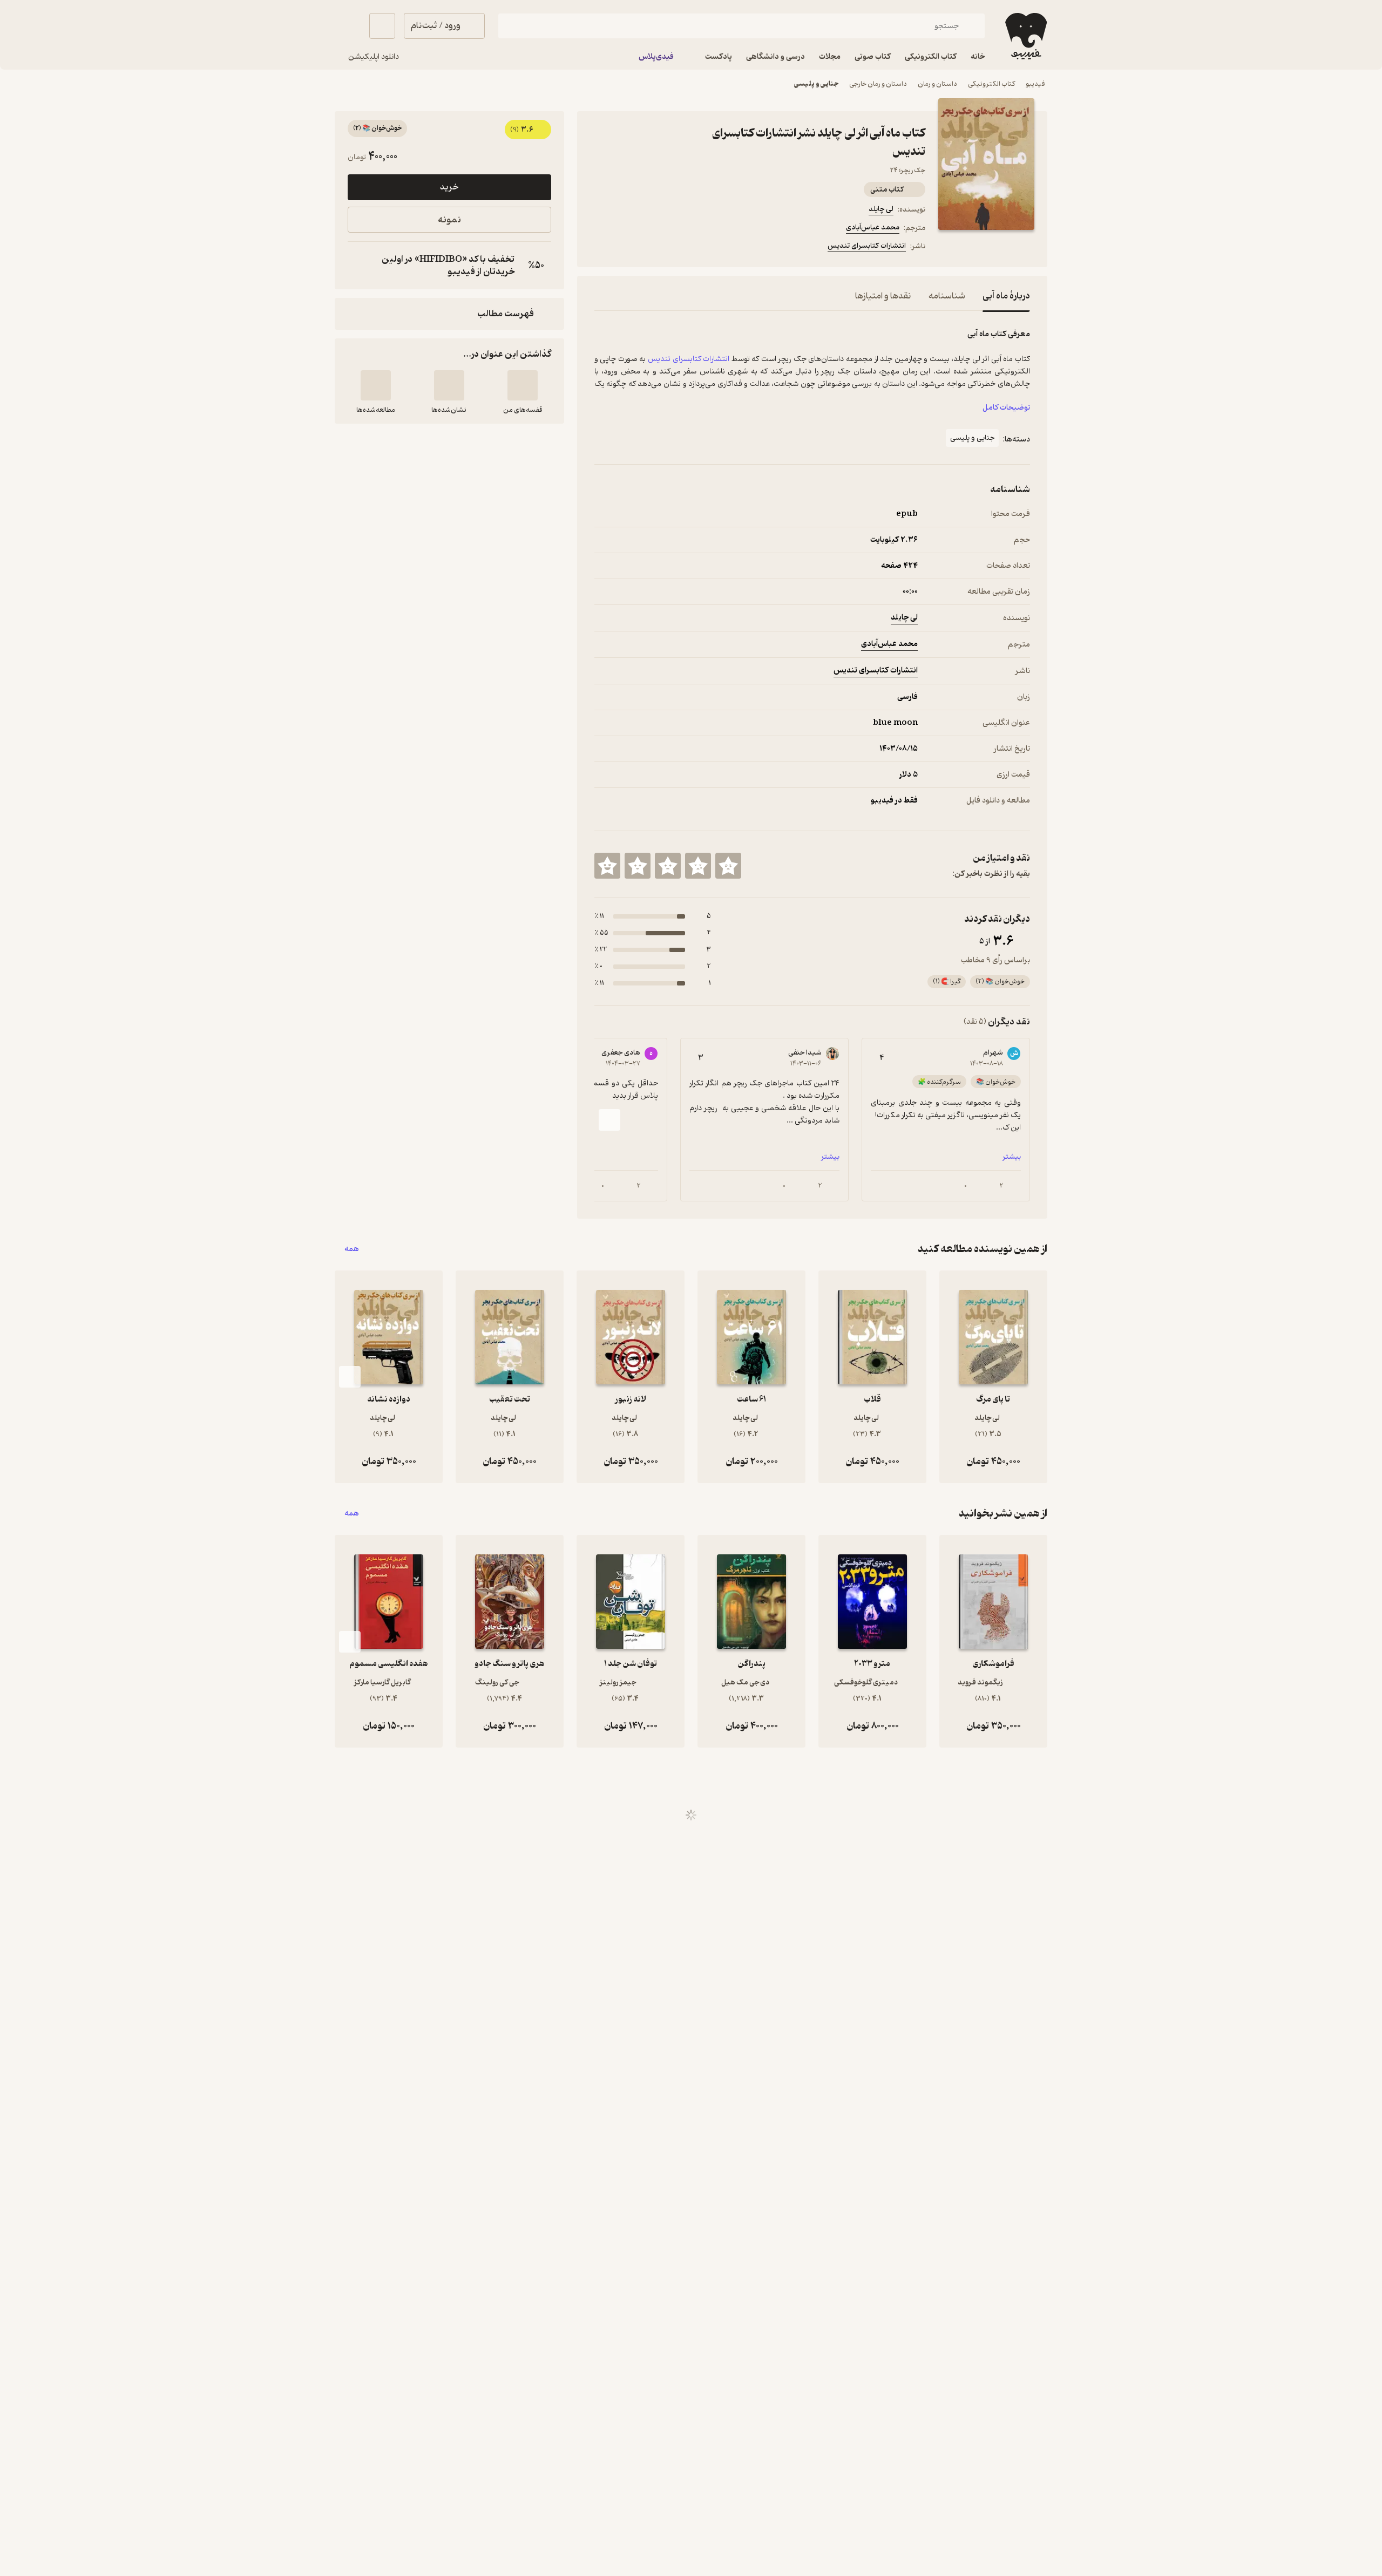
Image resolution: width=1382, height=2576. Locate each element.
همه (352, 1249)
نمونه (449, 220)
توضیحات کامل (1006, 408)
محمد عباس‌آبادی (873, 227)
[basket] (382, 26)
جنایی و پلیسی (816, 84)
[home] (1025, 36)
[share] (679, 248)
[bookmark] (627, 248)
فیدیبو (1035, 84)
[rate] (728, 866)
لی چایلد (881, 209)
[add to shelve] (523, 385)
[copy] (358, 266)
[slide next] (609, 1120)
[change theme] (348, 26)
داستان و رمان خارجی (878, 84)
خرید (449, 187)
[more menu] (601, 248)
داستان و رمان (937, 84)
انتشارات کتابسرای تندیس (867, 246)
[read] (376, 385)
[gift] (653, 248)
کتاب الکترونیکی (991, 84)
